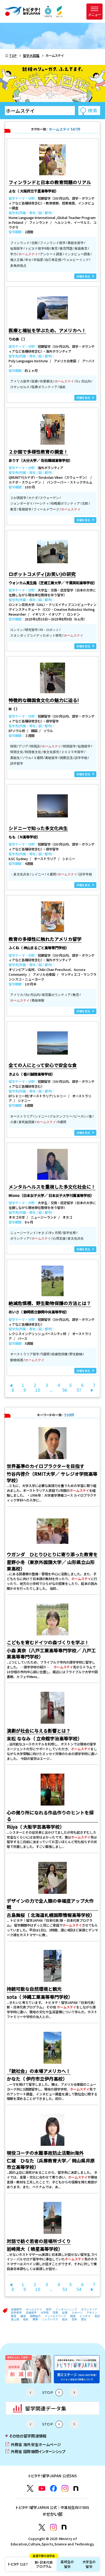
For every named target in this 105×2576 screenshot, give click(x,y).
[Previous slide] (30, 2392)
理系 (55, 2313)
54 (79, 2289)
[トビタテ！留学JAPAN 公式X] (30, 2488)
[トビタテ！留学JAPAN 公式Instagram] (65, 2488)
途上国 (15, 2319)
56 (65, 1390)
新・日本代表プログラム (44, 2563)
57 (79, 1390)
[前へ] (11, 1385)
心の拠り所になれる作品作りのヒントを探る (50, 1816)
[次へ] (92, 1390)
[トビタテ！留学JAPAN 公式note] (76, 2489)
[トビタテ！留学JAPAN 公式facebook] (53, 2488)
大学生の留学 (89, 2564)
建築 (23, 2316)
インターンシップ (66, 2309)
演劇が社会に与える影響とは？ (39, 1731)
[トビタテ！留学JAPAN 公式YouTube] (42, 2488)
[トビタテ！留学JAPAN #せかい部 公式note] (64, 2527)
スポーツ (77, 2313)
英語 (97, 2316)
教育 (14, 2316)
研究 (49, 2309)
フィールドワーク (55, 2316)
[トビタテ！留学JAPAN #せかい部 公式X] (42, 2527)
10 (38, 1390)
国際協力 (35, 2316)
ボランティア (89, 2309)
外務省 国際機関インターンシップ (35, 2451)
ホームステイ (34, 2309)
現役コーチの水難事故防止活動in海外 (45, 2153)
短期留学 (16, 2309)
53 (65, 2289)
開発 (73, 2316)
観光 (65, 2319)
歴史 (84, 2319)
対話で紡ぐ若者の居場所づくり (39, 2241)
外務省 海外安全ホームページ (33, 2444)
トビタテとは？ (18, 2564)
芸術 (74, 2319)
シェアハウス (50, 2319)
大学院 (45, 2313)
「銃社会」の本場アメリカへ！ (39, 2071)
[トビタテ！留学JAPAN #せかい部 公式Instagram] (53, 2527)
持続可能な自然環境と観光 (34, 1989)
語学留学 (16, 2313)
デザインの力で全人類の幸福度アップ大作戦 (50, 1904)
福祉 (26, 2319)
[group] (31, 2369)
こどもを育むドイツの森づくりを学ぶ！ (48, 1642)
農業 (35, 2319)
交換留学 (31, 2313)
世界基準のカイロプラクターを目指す (45, 1466)
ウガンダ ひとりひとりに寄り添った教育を (52, 1554)
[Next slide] (74, 2392)
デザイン (92, 2313)
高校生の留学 (67, 2564)
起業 (65, 2313)
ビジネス (85, 2316)
